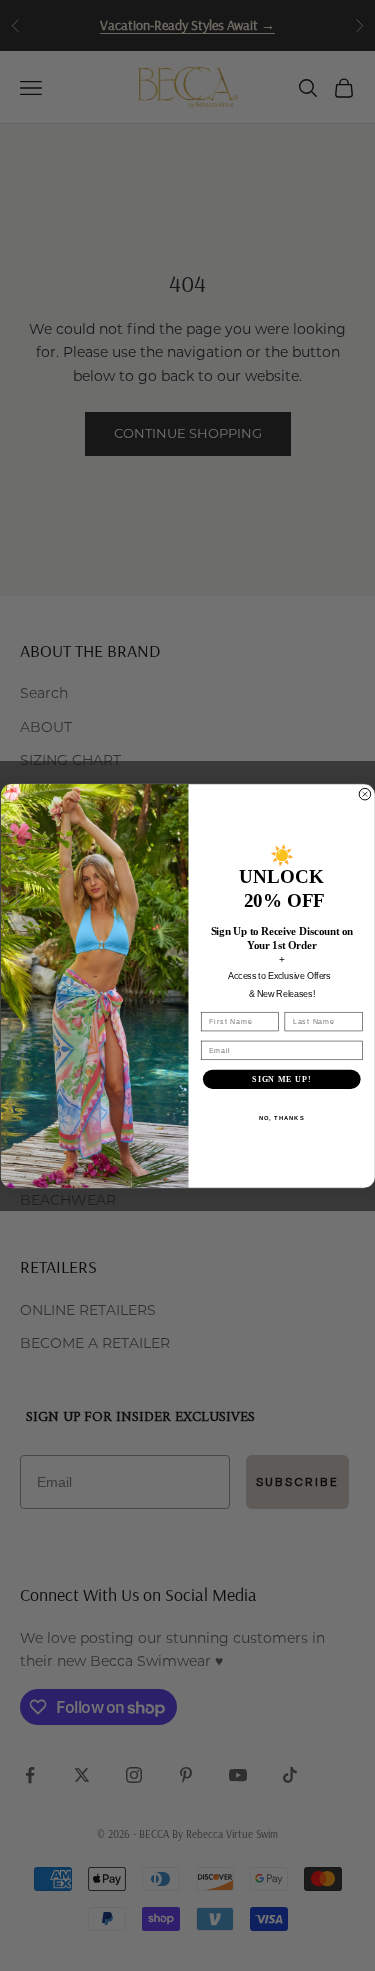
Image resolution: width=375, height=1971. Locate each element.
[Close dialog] (365, 794)
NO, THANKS (281, 1117)
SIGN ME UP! (281, 1079)
